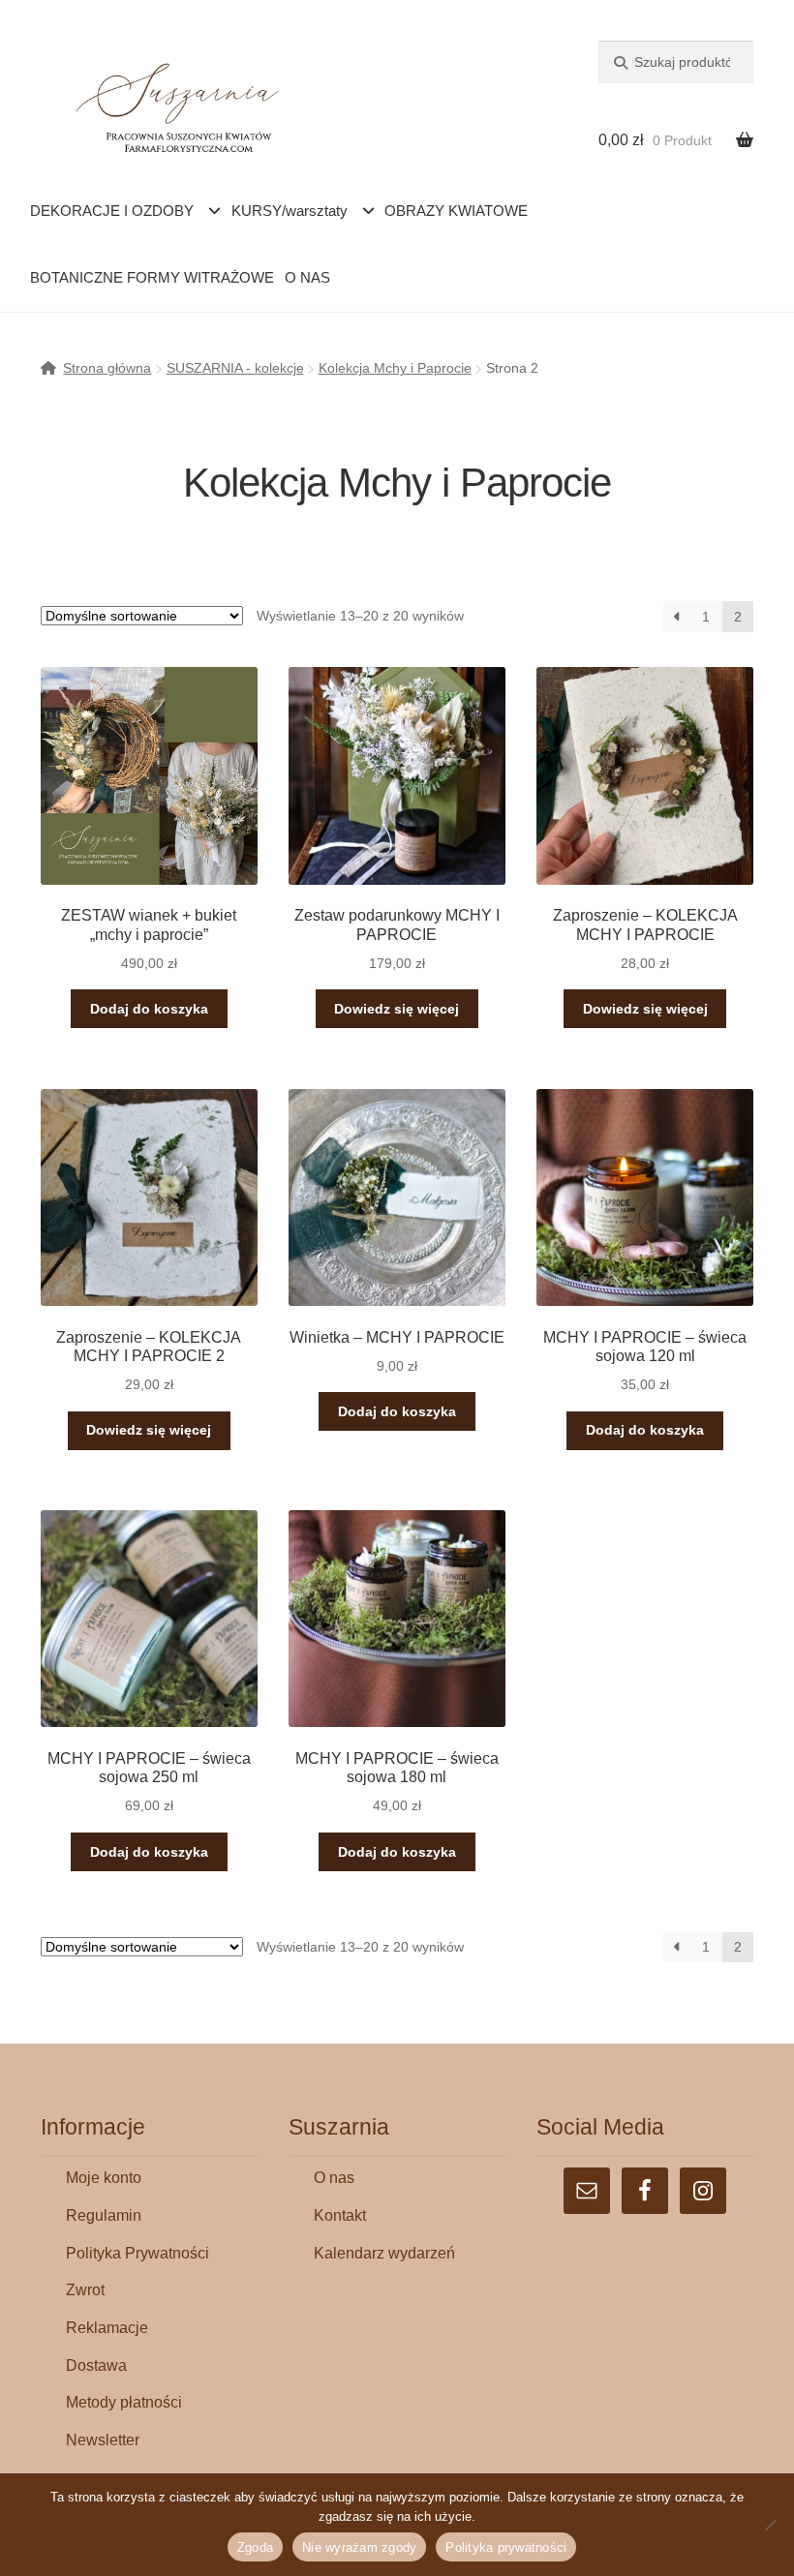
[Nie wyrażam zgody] (770, 2525)
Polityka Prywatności (137, 2253)
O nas (334, 2178)
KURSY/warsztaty (290, 211)
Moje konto (104, 2178)
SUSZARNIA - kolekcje (235, 368)
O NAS (307, 277)
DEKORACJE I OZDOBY (112, 211)
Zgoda (255, 2547)
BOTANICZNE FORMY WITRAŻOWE (152, 277)
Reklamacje (107, 2328)
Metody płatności (124, 2402)
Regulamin (104, 2215)
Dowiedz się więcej (397, 1009)
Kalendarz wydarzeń (384, 2253)
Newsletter (103, 2440)
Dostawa (96, 2365)
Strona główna (107, 368)
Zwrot (85, 2290)
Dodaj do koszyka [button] (149, 1009)
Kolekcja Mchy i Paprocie (395, 368)
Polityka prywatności (506, 2547)
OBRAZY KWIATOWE (456, 211)
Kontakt (340, 2215)
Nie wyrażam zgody (359, 2547)
